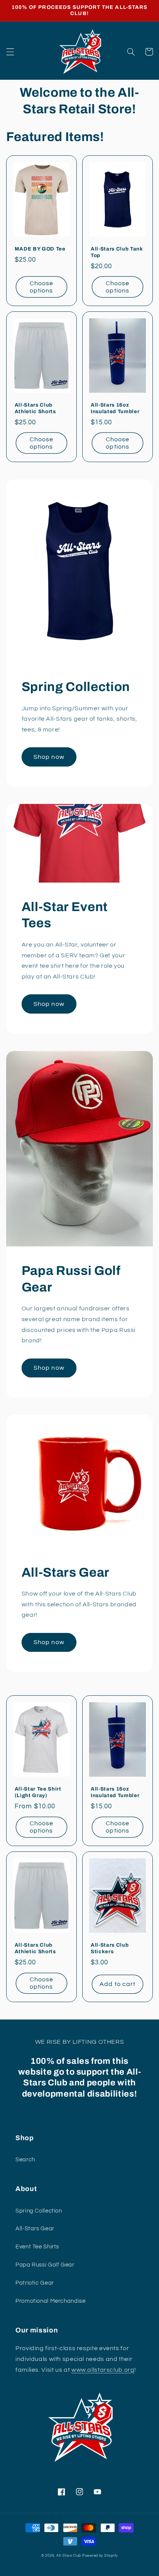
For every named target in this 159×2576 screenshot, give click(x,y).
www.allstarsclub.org (103, 2370)
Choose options (41, 287)
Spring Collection (39, 2211)
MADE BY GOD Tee (40, 249)
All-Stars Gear (35, 2229)
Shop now (49, 757)
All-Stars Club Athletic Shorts (35, 408)
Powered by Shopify (100, 2556)
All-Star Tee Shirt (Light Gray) (38, 1792)
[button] (10, 52)
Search (25, 2160)
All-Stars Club (69, 2556)
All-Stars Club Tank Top (117, 252)
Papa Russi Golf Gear (45, 2265)
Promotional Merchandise (51, 2301)
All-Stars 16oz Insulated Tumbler (115, 408)
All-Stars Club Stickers (110, 1948)
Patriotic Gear (35, 2283)
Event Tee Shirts (37, 2247)
